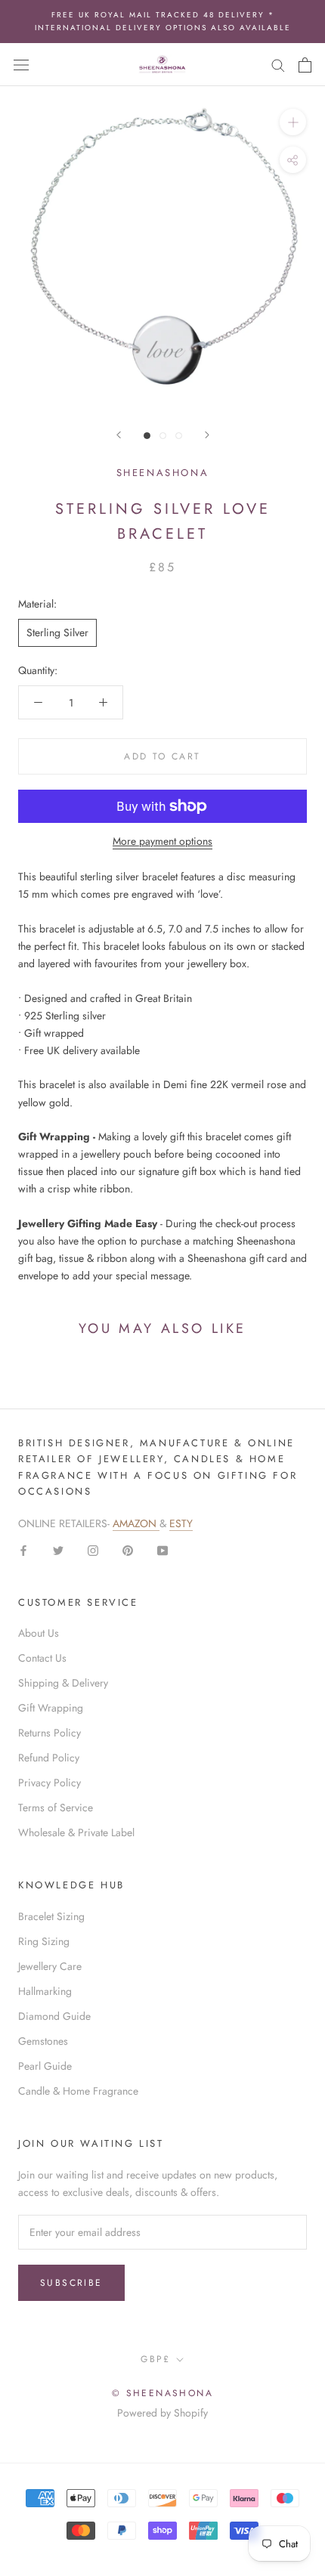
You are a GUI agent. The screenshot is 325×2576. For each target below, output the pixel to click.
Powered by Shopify (162, 2413)
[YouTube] (162, 1549)
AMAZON (136, 1523)
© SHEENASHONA (162, 2393)
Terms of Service (56, 1808)
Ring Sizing (44, 1941)
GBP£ (156, 2359)
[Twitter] (58, 1549)
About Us (39, 1633)
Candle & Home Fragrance (78, 2091)
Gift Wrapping (51, 1708)
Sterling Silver (57, 632)
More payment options (162, 841)
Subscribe (71, 2283)
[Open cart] (305, 65)
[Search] (278, 65)
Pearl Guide (45, 2066)
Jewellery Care (50, 1966)
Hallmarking (45, 1991)
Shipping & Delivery (63, 1683)
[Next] (207, 435)
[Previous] (119, 435)
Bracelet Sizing (51, 1916)
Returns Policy (50, 1733)
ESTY (181, 1523)
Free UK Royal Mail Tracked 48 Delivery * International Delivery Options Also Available (163, 21)
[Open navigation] (21, 65)
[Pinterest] (128, 1549)
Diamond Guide (54, 2016)
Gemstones (43, 2041)
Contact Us (42, 1658)
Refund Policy (49, 1758)
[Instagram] (93, 1549)
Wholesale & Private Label (76, 1832)
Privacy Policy (50, 1783)
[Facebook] (23, 1549)
